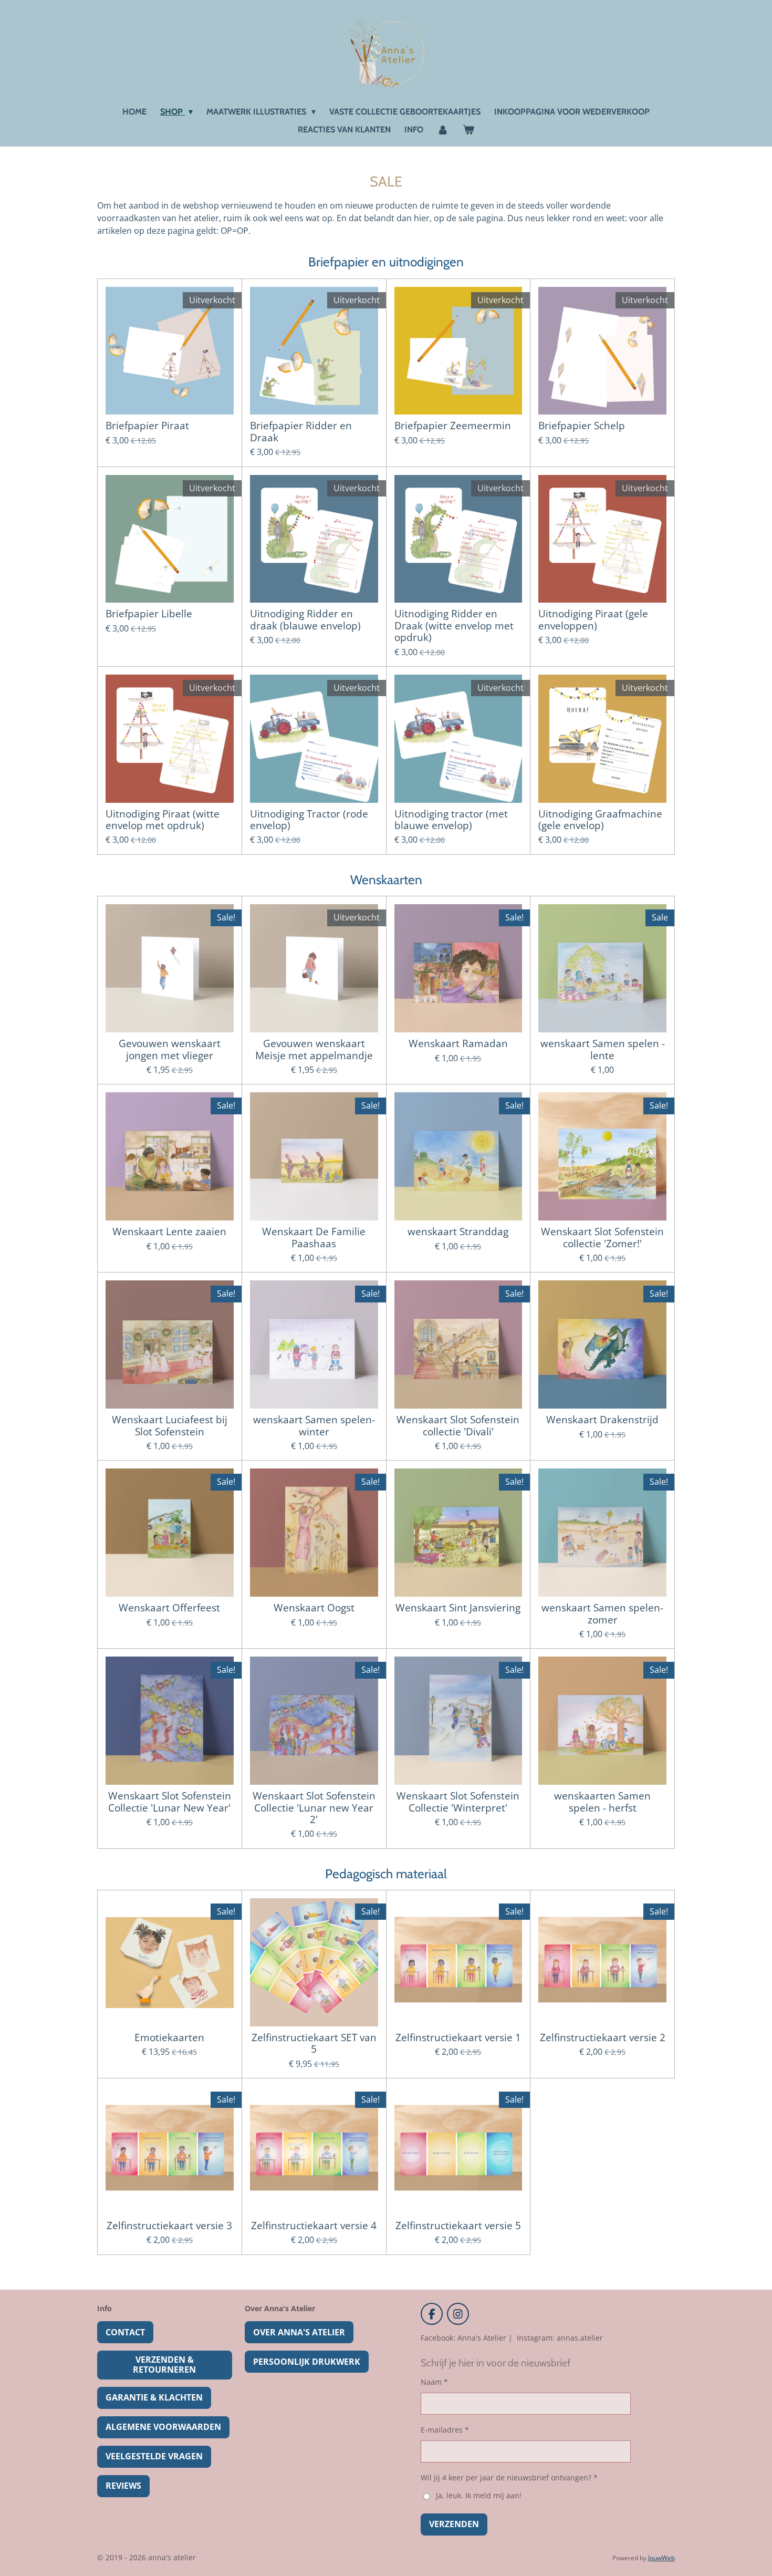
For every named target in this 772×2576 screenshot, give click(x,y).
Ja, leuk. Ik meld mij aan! (478, 2495)
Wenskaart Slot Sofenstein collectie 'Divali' (458, 1426)
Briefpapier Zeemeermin (453, 426)
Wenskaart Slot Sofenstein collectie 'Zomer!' (602, 1238)
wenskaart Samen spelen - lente (603, 1049)
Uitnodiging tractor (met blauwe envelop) (451, 820)
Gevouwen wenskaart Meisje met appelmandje (314, 1049)
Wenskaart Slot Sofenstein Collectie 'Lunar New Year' (170, 1802)
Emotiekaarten (169, 2037)
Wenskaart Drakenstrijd (602, 1420)
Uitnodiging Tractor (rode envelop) (309, 820)
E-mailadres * (445, 2430)
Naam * (434, 2382)
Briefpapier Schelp (582, 426)
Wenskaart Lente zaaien (169, 1232)
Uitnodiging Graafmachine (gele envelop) (600, 820)
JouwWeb (661, 2558)
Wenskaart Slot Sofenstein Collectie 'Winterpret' (458, 1802)
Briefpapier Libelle (149, 614)
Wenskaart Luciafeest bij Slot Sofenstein (170, 1426)
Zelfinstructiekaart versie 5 (458, 2226)
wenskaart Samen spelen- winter (314, 1426)
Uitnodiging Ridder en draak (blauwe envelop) (305, 620)
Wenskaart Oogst (314, 1608)
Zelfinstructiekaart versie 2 (603, 2037)
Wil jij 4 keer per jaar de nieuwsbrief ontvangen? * (509, 2477)
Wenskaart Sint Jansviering (458, 1608)
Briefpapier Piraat (147, 426)
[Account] (443, 130)
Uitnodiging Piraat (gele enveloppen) (593, 620)
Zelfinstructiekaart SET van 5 (314, 2044)
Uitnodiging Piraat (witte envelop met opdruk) (163, 820)
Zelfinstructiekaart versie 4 (314, 2226)
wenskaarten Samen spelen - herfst (602, 1802)
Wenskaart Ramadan (458, 1043)
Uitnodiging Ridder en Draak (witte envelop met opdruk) (454, 625)
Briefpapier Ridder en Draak (301, 432)
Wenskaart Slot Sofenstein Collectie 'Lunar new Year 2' (314, 1808)
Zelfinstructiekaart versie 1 (458, 2037)
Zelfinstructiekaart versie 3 (169, 2226)
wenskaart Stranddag (458, 1232)
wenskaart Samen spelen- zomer (602, 1614)
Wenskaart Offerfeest (169, 1608)
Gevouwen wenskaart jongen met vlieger (170, 1049)
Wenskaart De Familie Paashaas (314, 1238)
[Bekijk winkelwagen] (468, 130)
